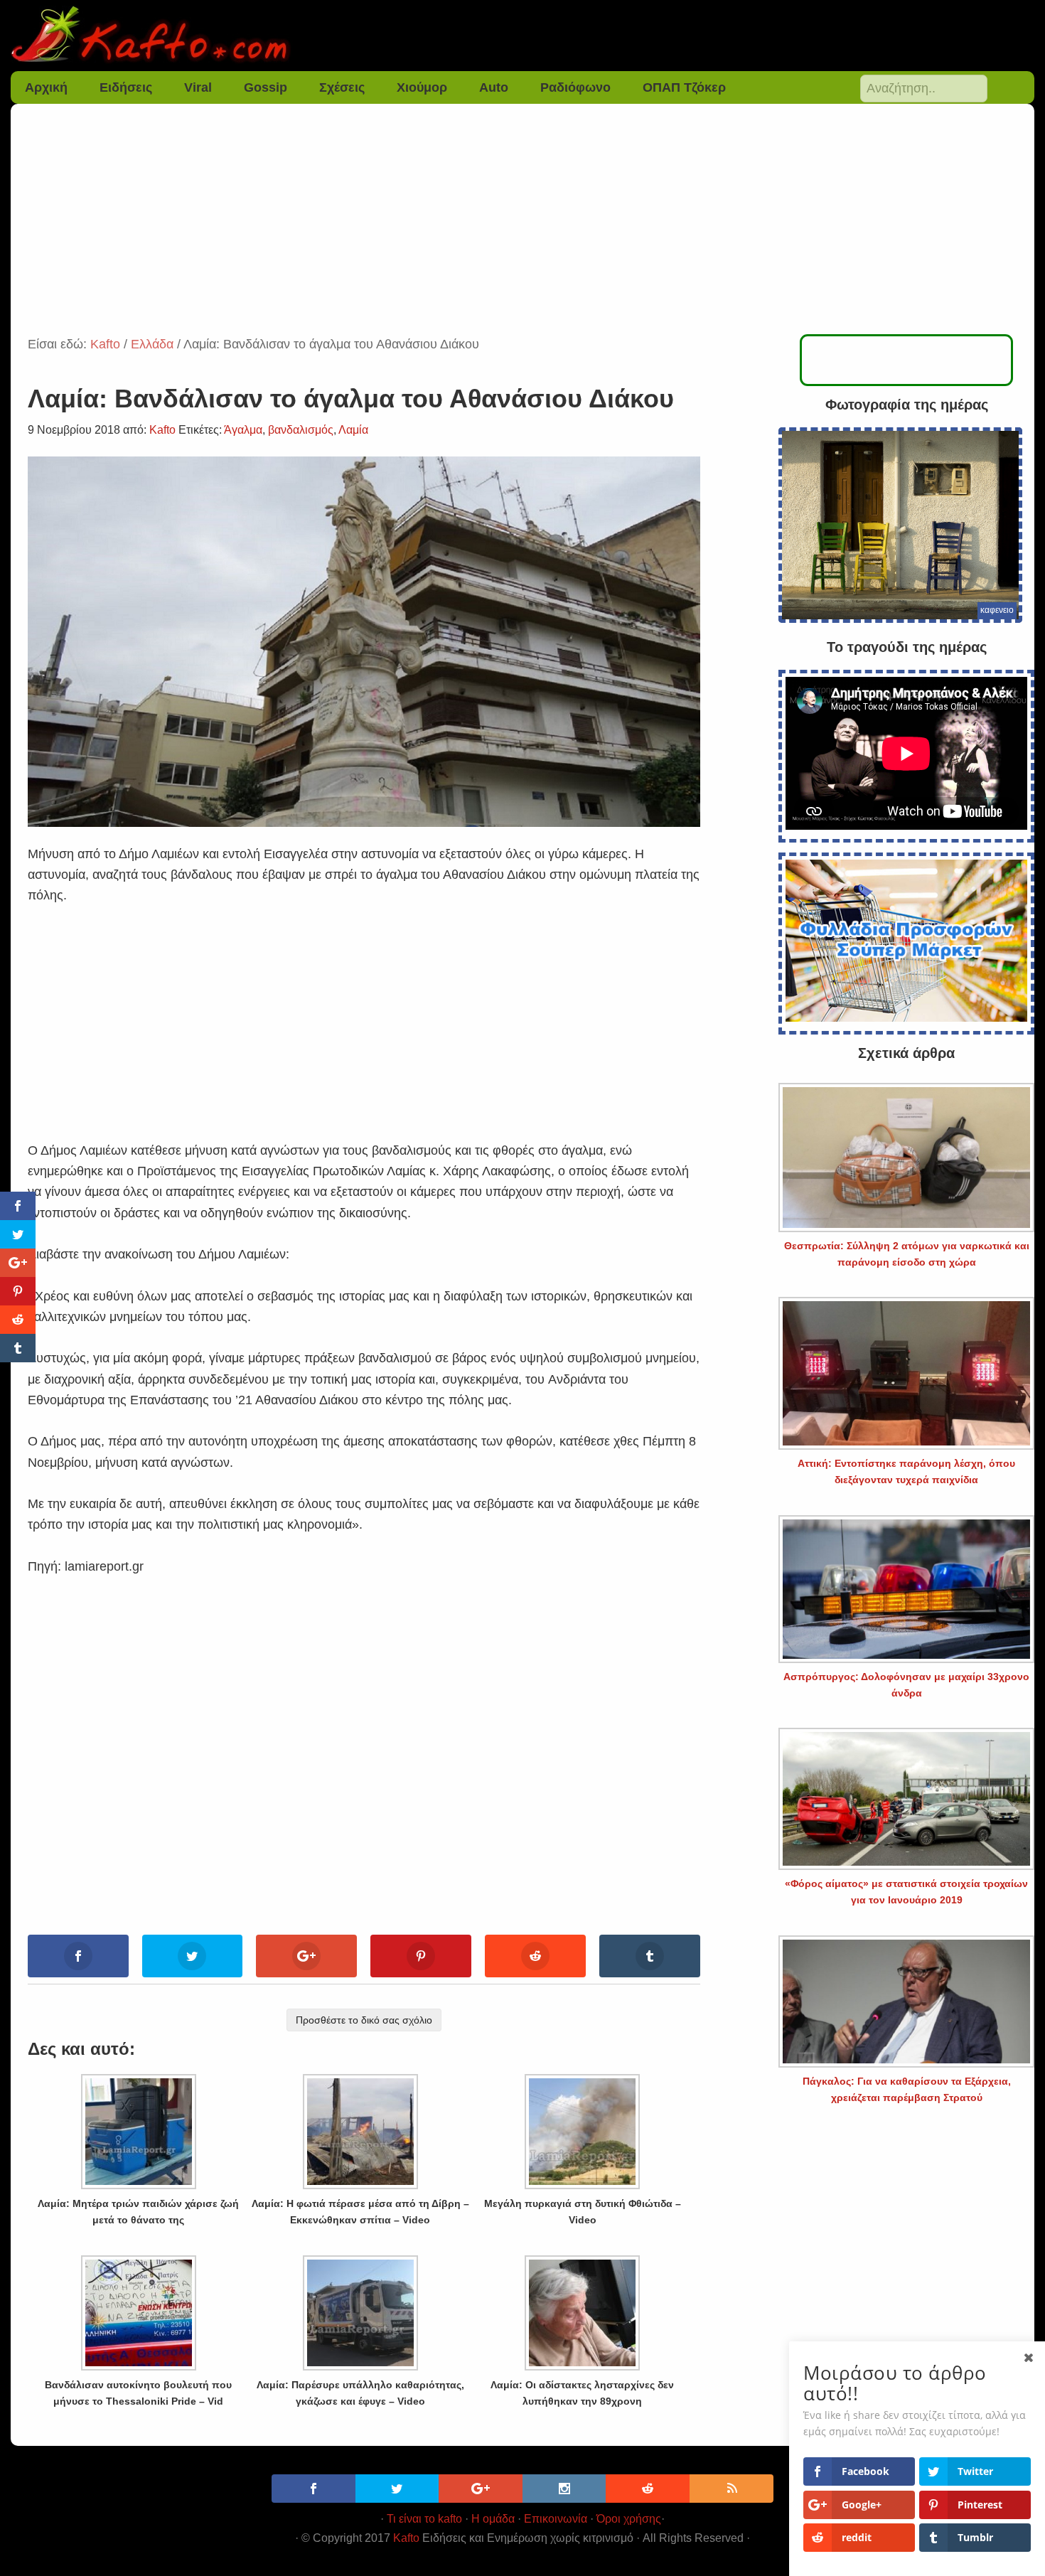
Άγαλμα (243, 430)
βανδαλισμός (301, 430)
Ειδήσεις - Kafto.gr (523, 36)
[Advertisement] (522, 228)
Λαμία (353, 430)
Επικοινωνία (556, 2519)
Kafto (406, 2538)
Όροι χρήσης (629, 2519)
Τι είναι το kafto (424, 2519)
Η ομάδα (493, 2519)
